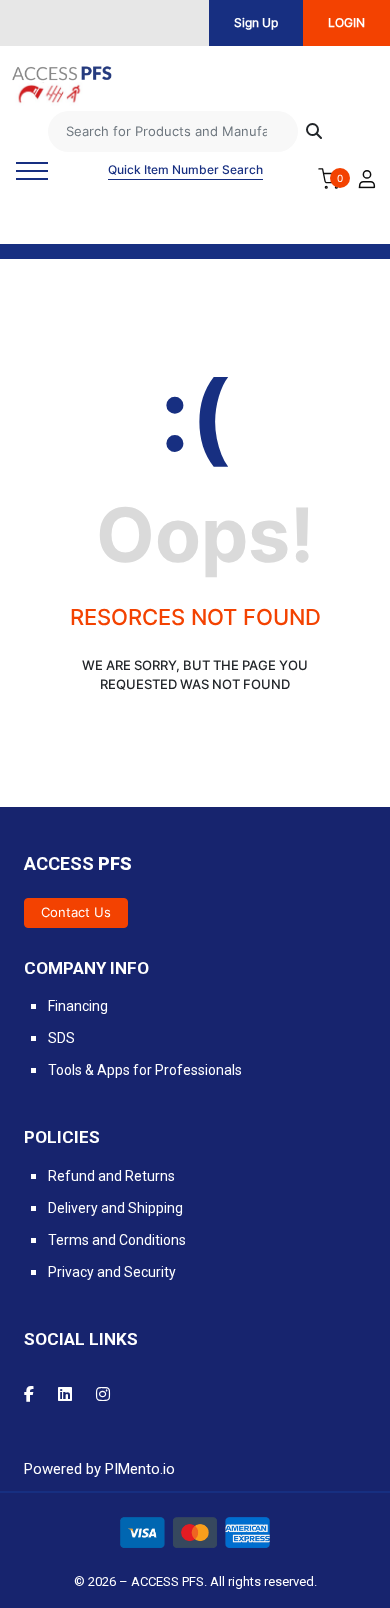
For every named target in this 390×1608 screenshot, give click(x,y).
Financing (78, 1006)
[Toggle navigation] (32, 171)
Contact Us (76, 912)
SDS (61, 1038)
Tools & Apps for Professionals (145, 1070)
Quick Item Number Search (185, 169)
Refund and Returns (111, 1176)
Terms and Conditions (117, 1240)
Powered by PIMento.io (99, 1469)
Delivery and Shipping (115, 1208)
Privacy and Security (112, 1272)
